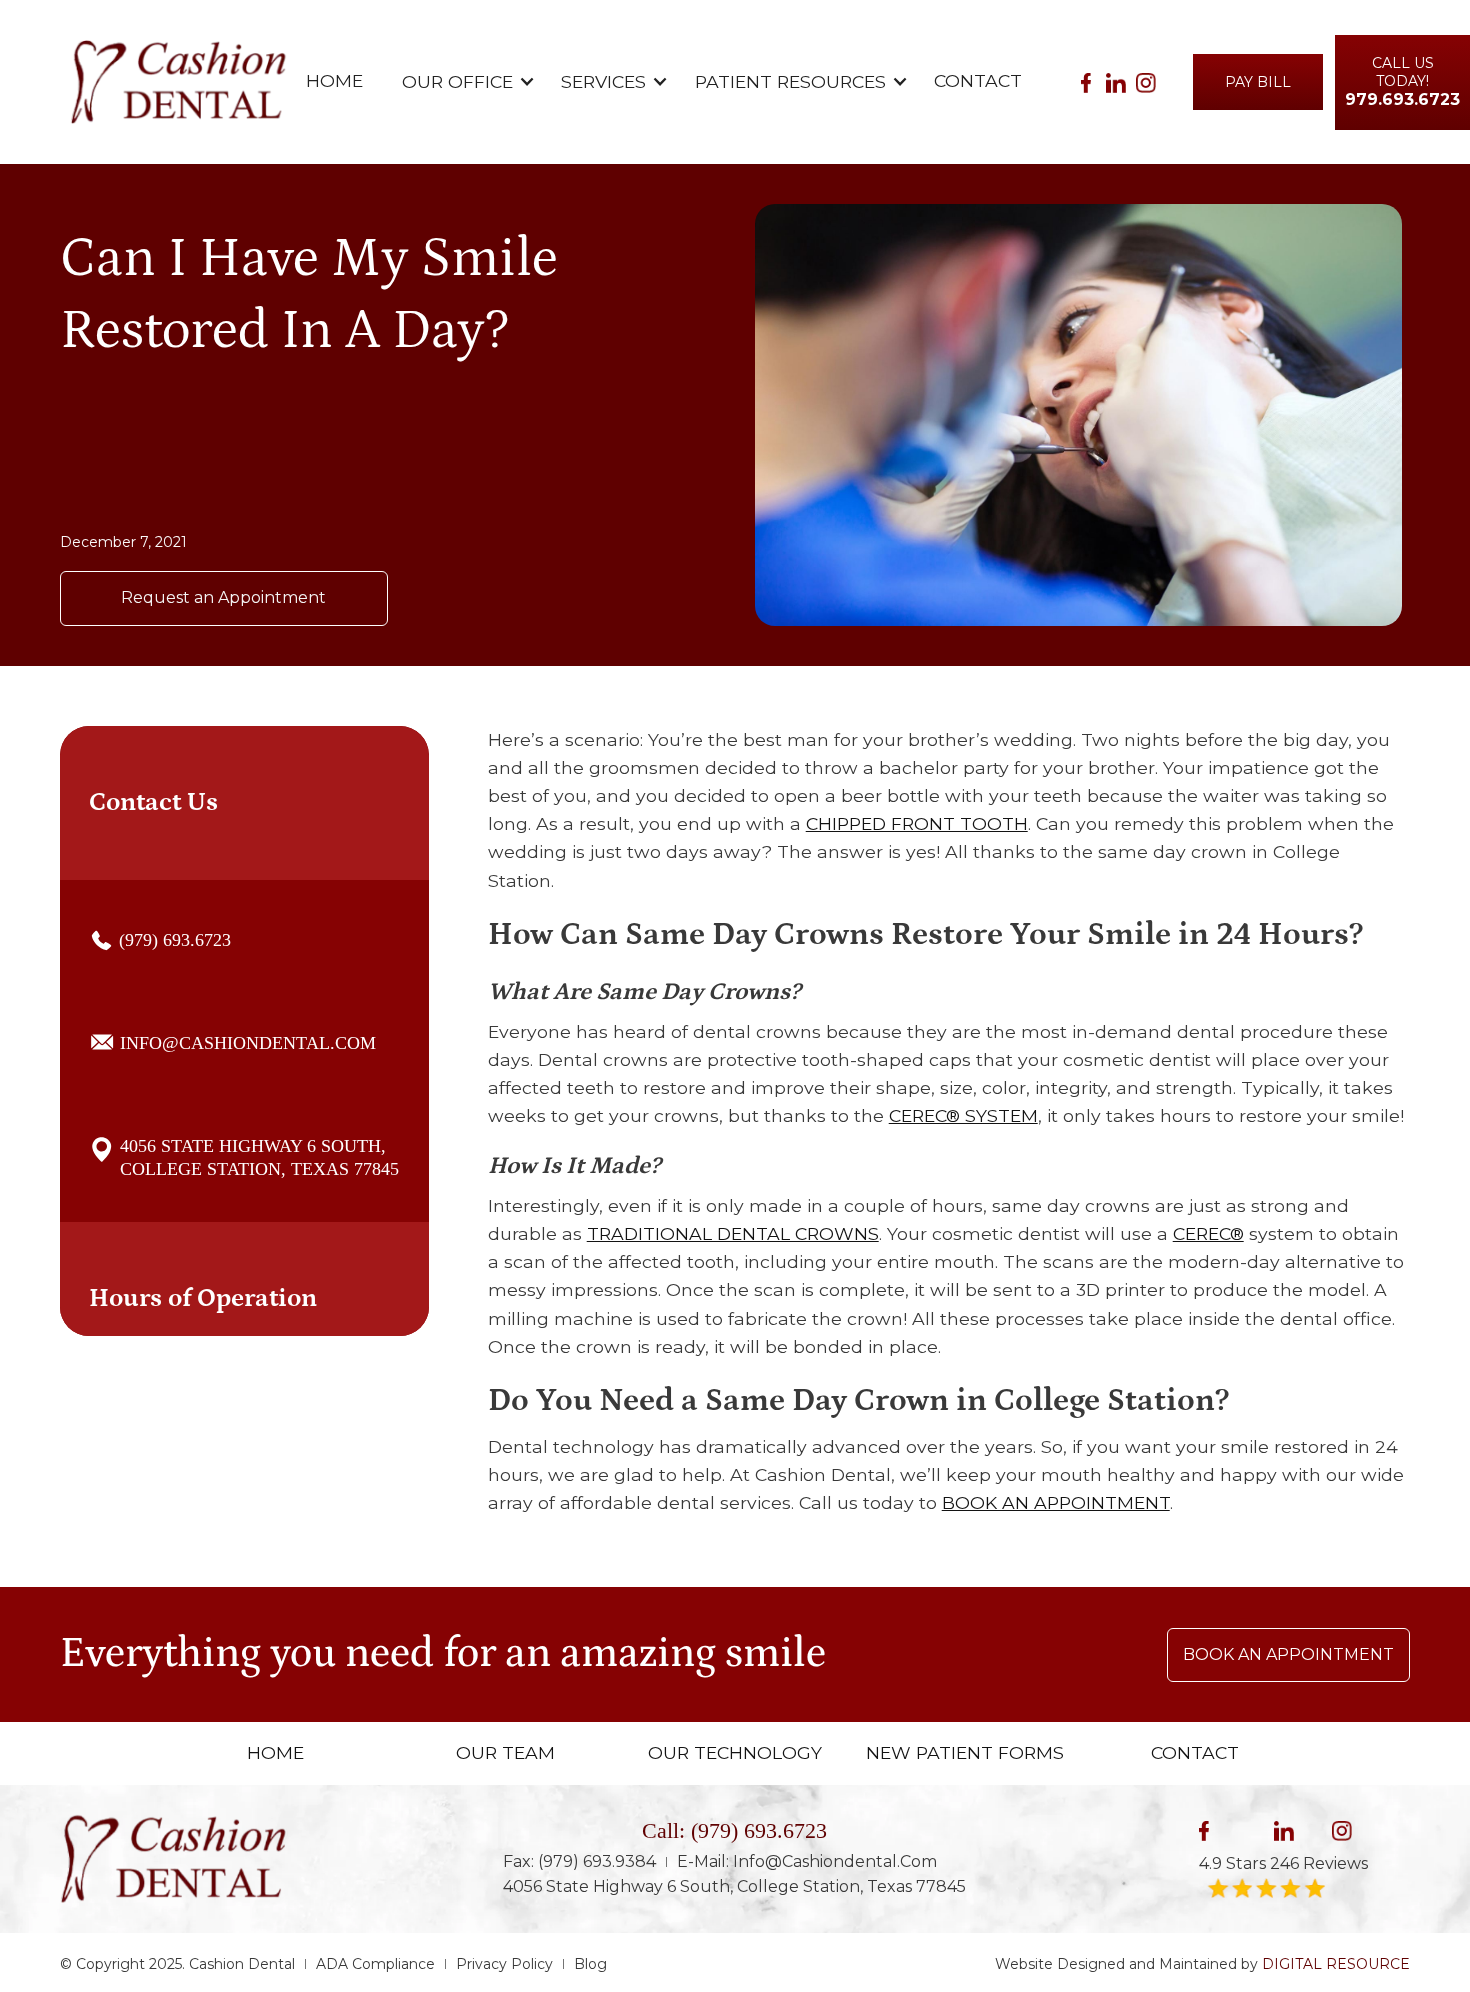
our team (505, 1752)
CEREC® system (963, 1115)
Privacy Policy (504, 1964)
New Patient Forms (965, 1752)
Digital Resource (1336, 1964)
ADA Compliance (375, 1964)
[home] (179, 82)
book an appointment (1056, 1502)
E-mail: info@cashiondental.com (807, 1861)
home (275, 1752)
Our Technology (735, 1752)
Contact (978, 80)
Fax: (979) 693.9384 (579, 1861)
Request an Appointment (223, 597)
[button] (459, 82)
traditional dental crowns (733, 1233)
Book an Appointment (1288, 1654)
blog (590, 1964)
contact (1195, 1752)
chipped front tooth (917, 823)
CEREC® (1208, 1233)
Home (334, 80)
